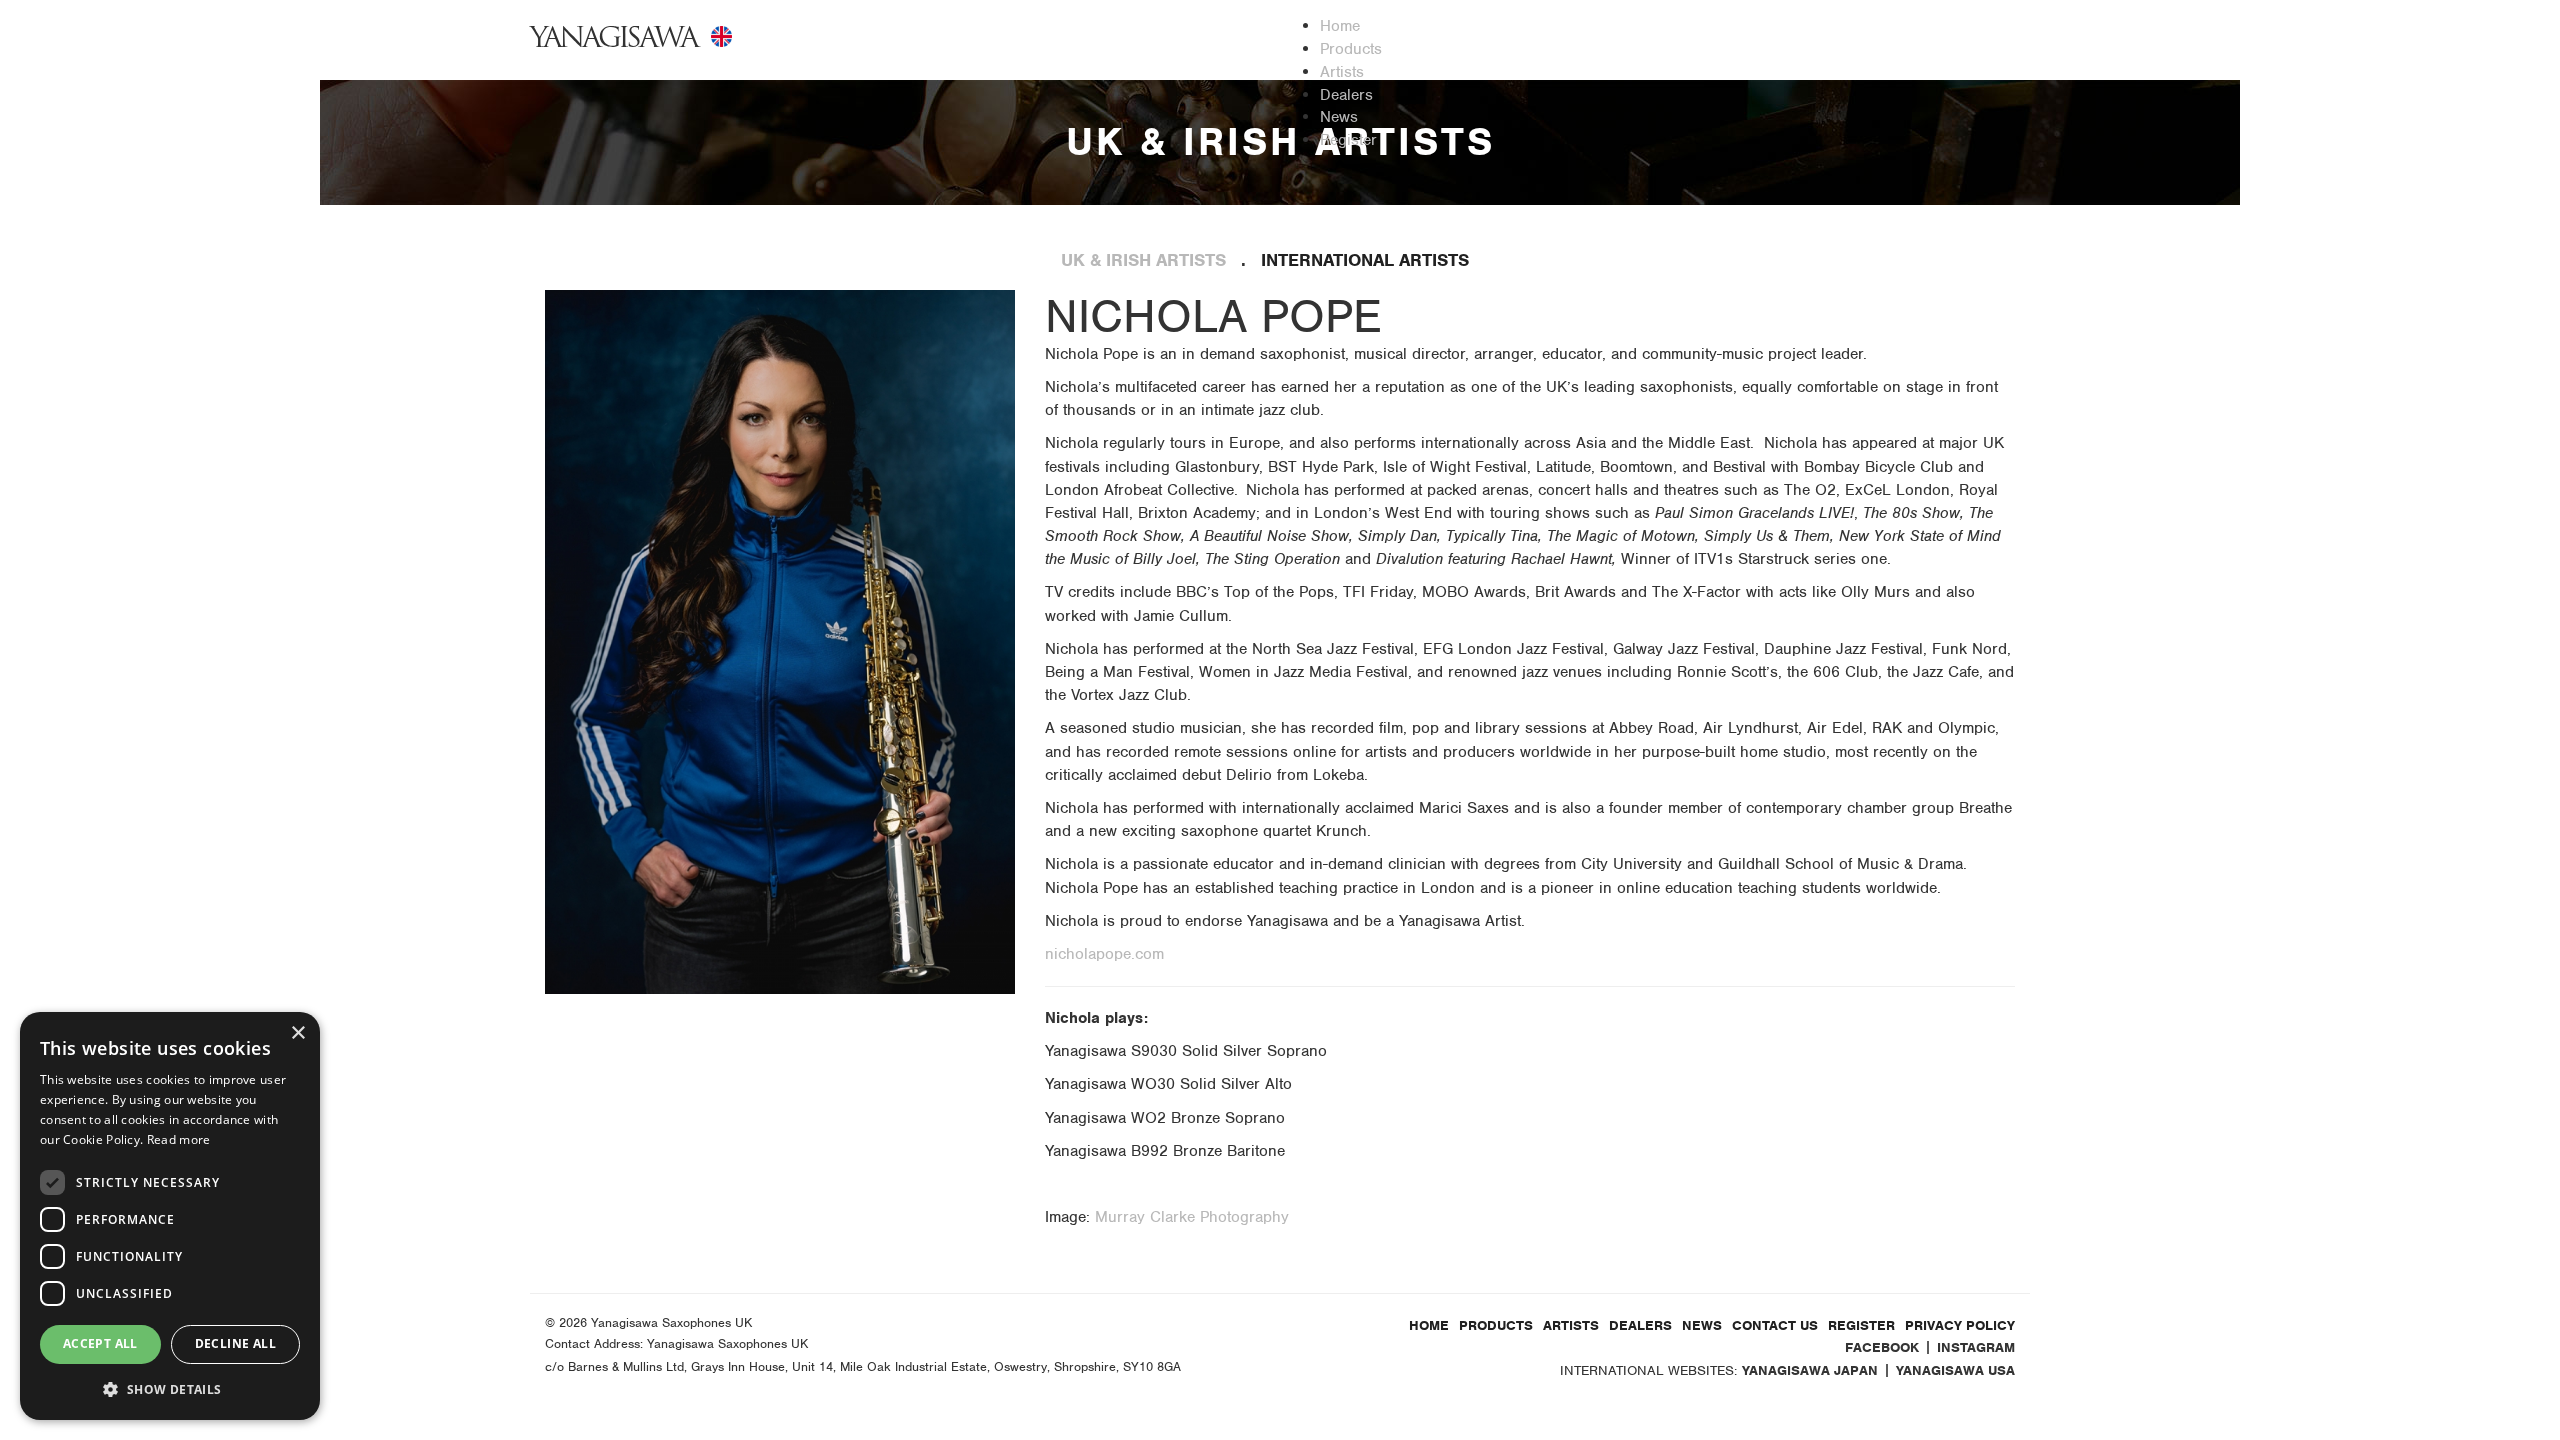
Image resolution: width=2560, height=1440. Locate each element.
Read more (179, 1139)
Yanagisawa (615, 37)
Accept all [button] (100, 1343)
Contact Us (1775, 1325)
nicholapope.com (1104, 954)
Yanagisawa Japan (1810, 1370)
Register (1861, 1325)
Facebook (1882, 1347)
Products (1496, 1325)
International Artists (1365, 260)
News (1702, 1325)
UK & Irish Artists (1143, 260)
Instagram (1976, 1347)
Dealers (1640, 1325)
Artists (1571, 1325)
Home (1429, 1325)
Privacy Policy (1960, 1325)
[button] (170, 1388)
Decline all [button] (235, 1343)
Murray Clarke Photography (1192, 1217)
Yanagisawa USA (1955, 1370)
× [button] (297, 1033)
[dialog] (170, 1216)
